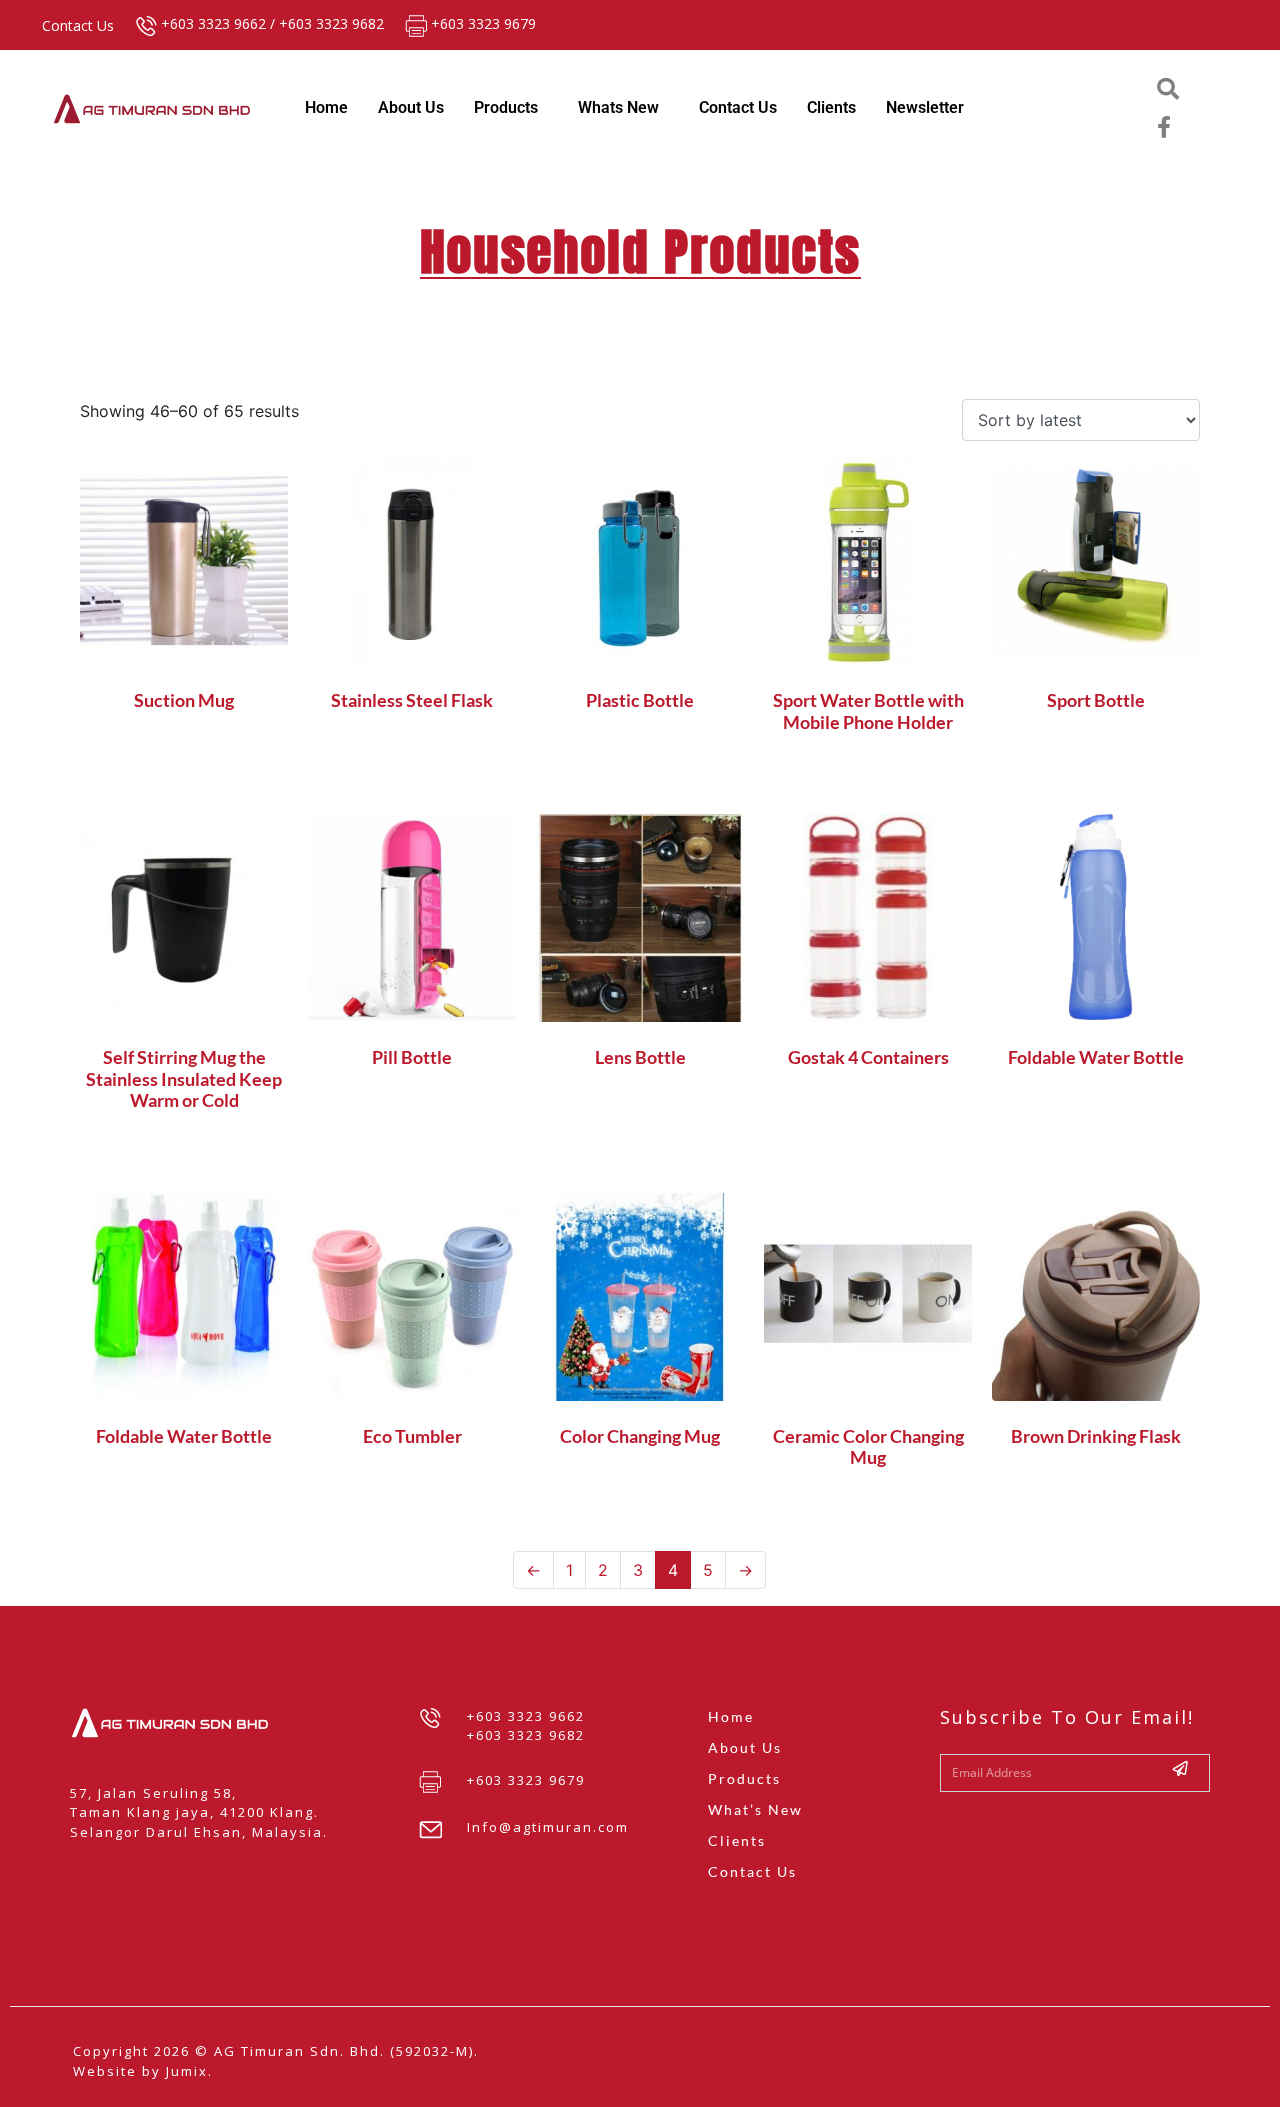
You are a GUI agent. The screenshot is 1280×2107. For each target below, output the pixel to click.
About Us (411, 107)
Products (506, 107)
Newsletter (925, 107)
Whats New (618, 107)
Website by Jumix (140, 2071)
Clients (831, 107)
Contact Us (738, 107)
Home (326, 107)
